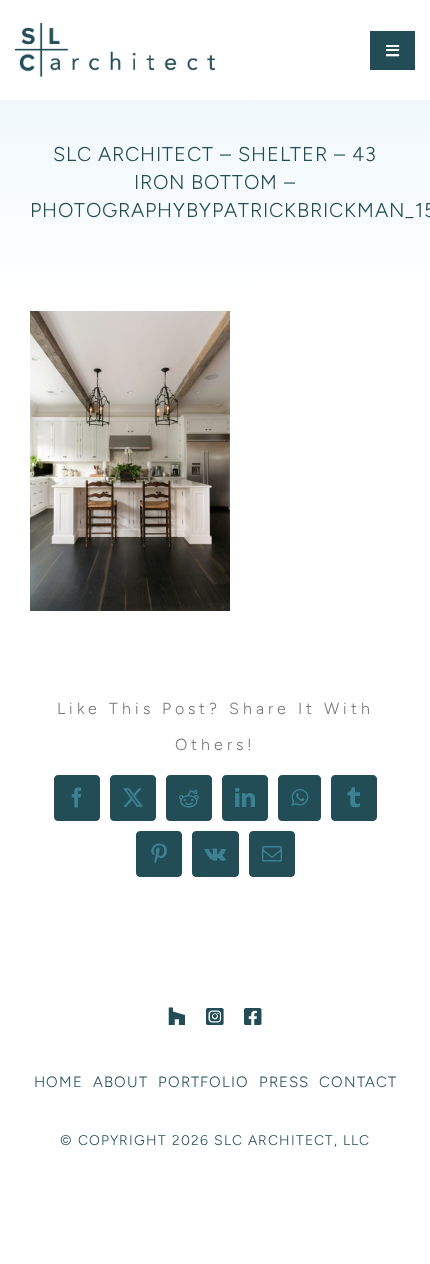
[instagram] (215, 1017)
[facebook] (253, 1017)
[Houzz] (177, 1017)
